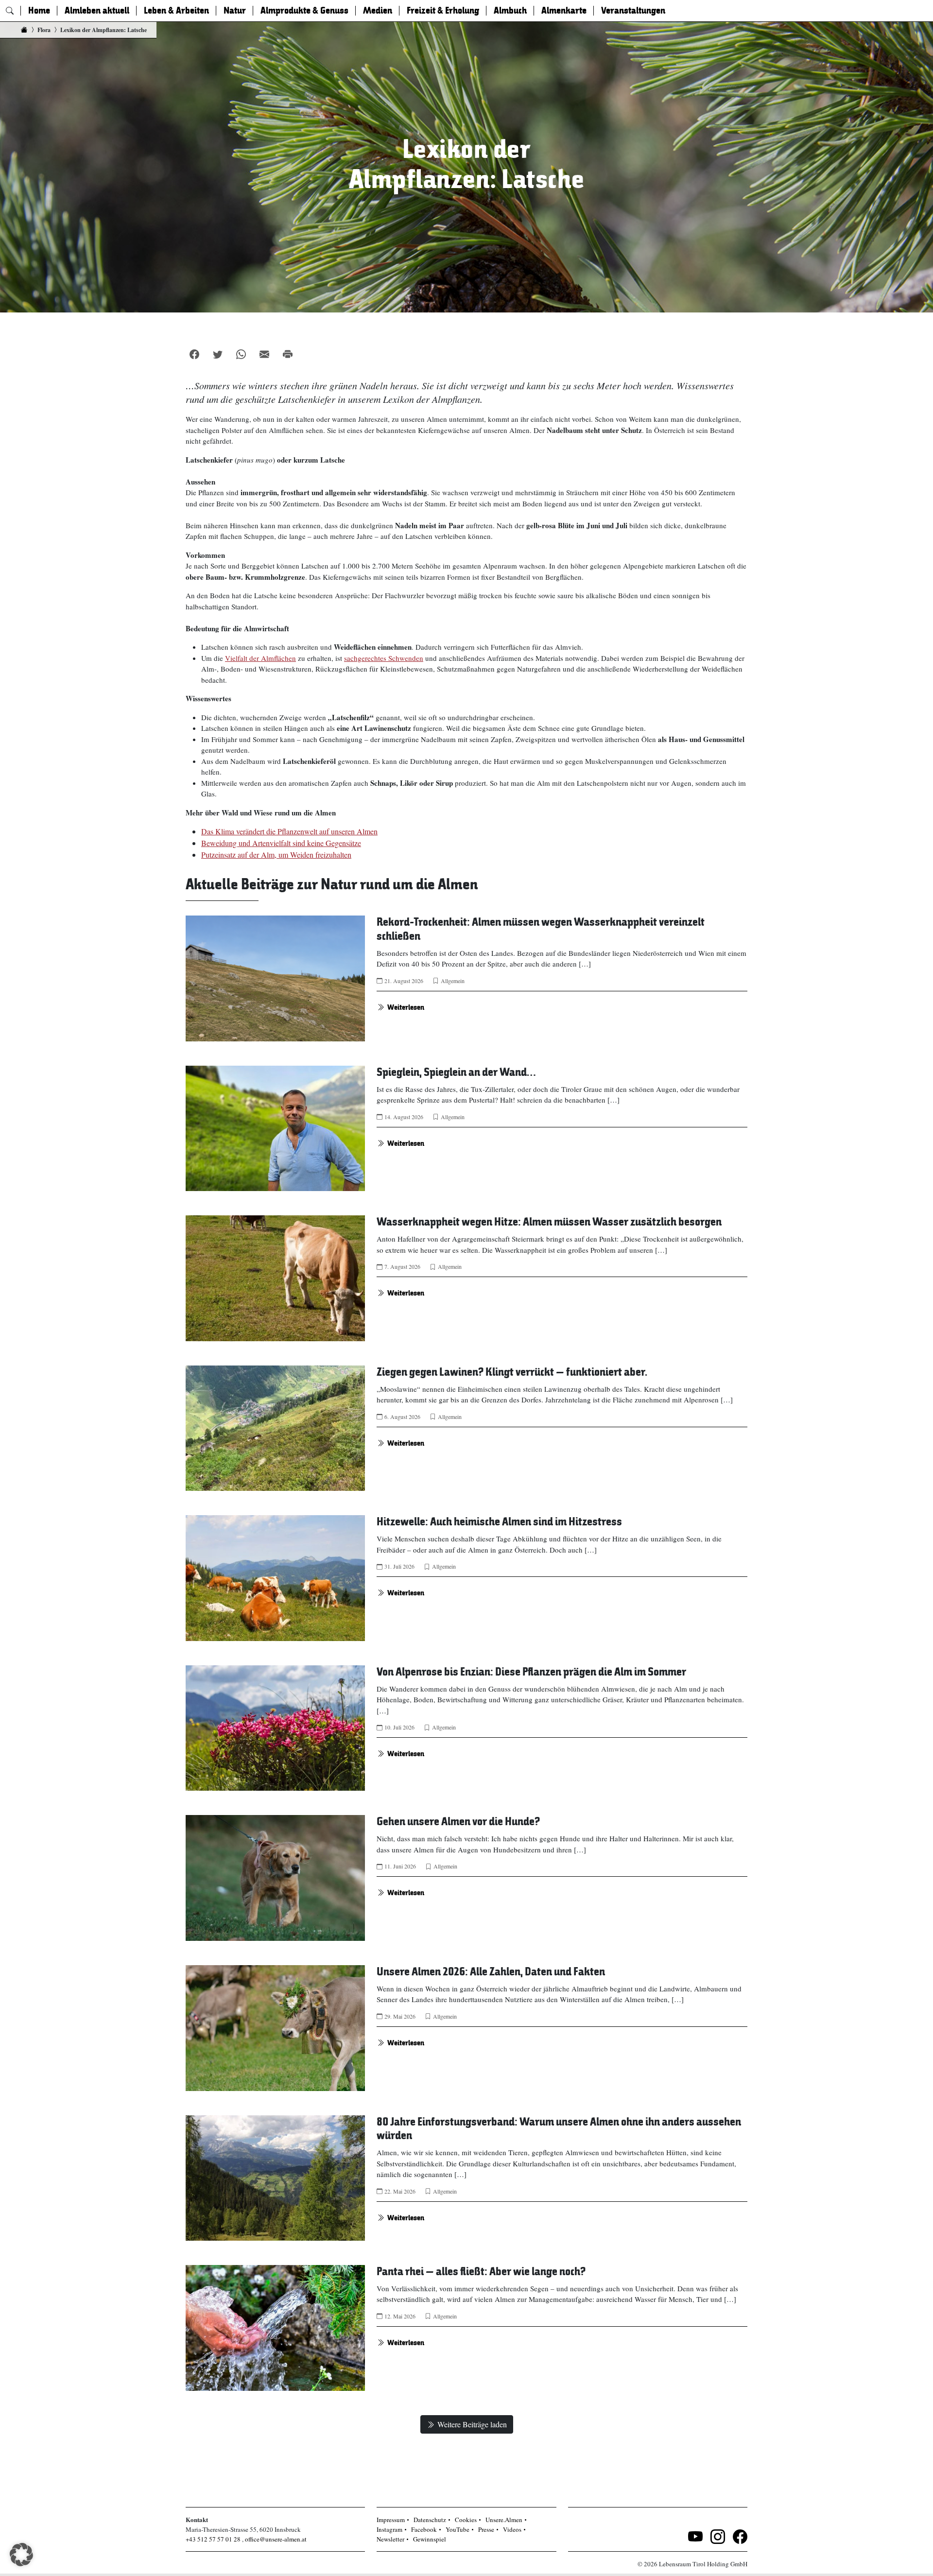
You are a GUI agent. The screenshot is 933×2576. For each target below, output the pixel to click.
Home (39, 11)
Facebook (424, 2529)
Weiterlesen (406, 1007)
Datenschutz (430, 2520)
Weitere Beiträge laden (472, 2424)
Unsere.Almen (504, 2520)
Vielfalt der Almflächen (260, 658)
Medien (378, 11)
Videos (512, 2529)
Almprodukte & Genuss (304, 11)
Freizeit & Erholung (443, 11)
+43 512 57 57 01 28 (213, 2539)
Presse (486, 2529)
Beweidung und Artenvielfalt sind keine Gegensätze (281, 843)
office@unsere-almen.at (276, 2539)
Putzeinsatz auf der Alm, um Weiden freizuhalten (276, 855)
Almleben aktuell (97, 11)
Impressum (391, 2520)
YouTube (458, 2529)
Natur (235, 11)
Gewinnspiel (430, 2539)
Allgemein (453, 981)
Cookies (466, 2520)
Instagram (389, 2529)
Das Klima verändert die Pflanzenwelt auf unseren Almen (289, 831)
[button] (21, 2555)
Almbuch (510, 11)
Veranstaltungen (633, 11)
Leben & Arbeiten (176, 11)
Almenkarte (564, 11)
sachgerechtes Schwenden (384, 658)
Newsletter (390, 2539)
